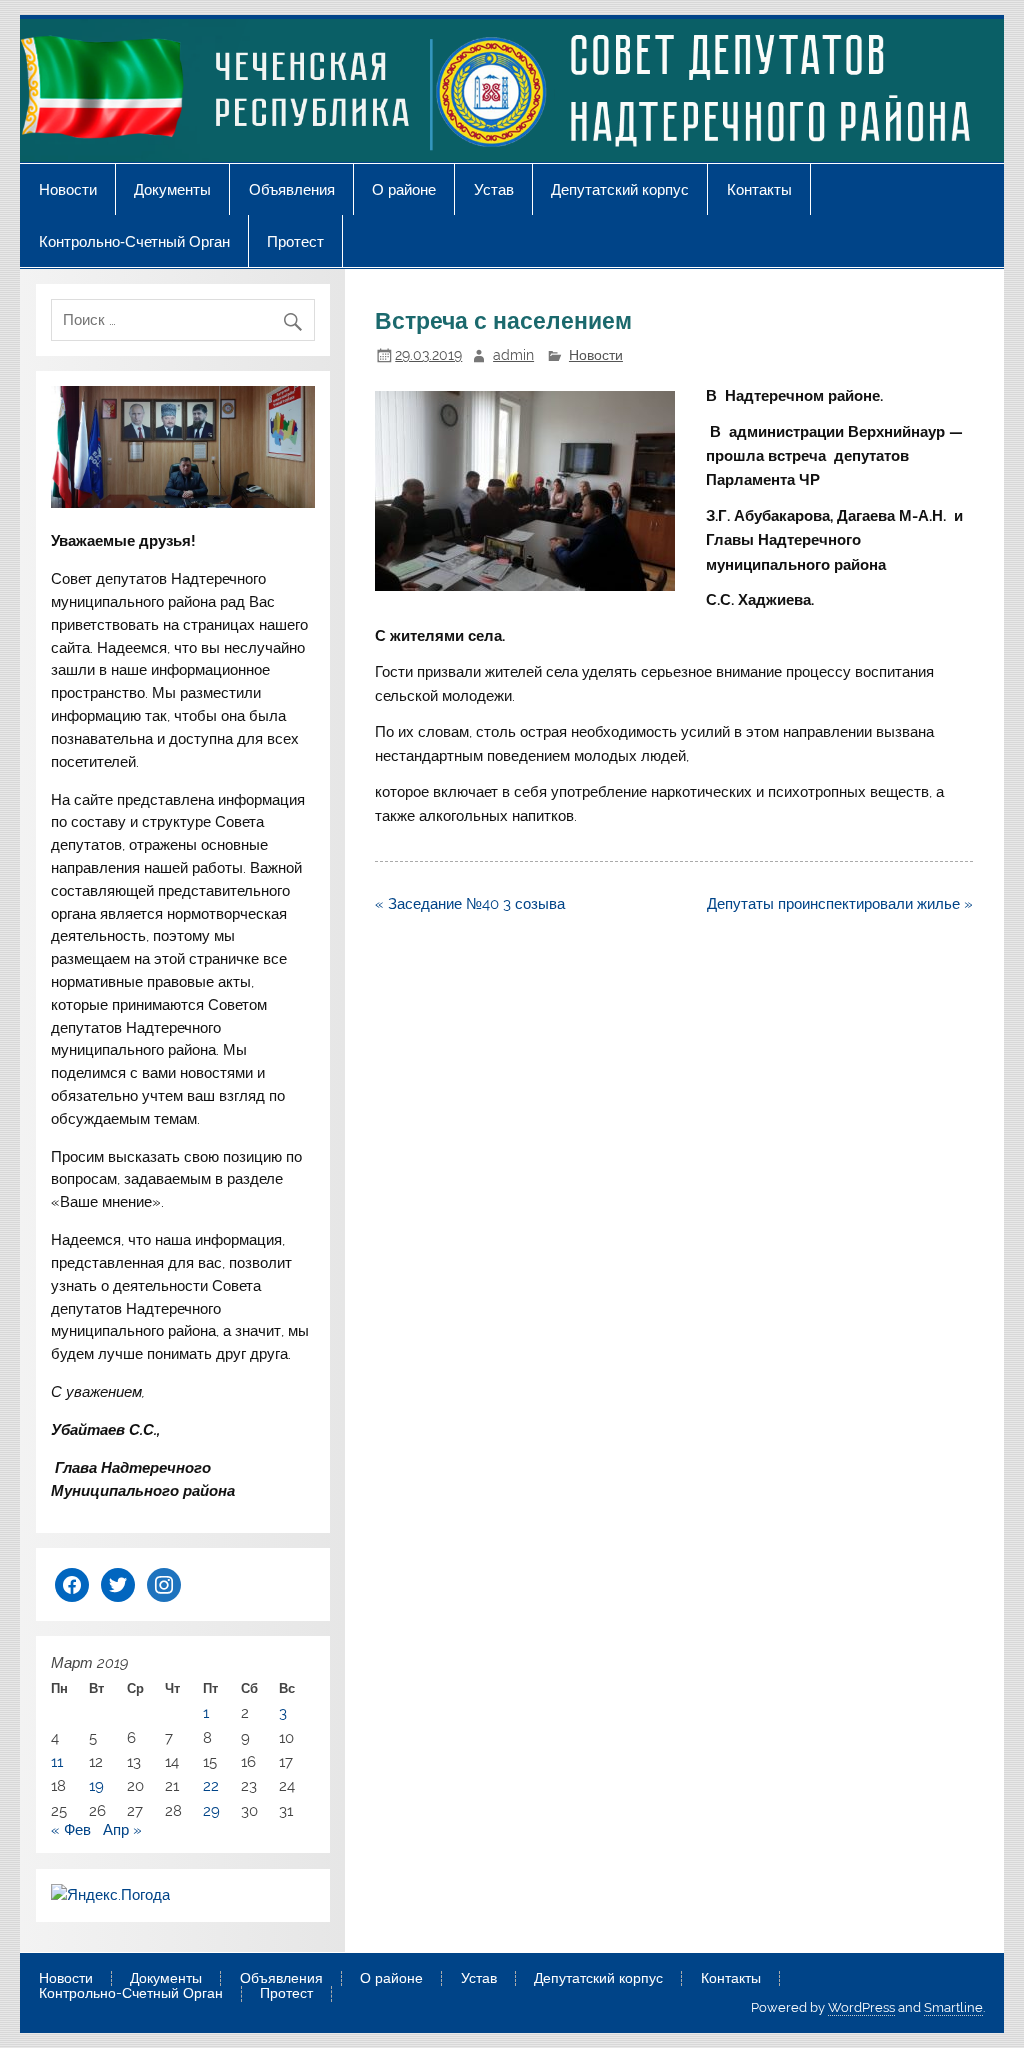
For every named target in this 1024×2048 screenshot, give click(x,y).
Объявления (292, 189)
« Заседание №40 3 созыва (470, 904)
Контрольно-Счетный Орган (134, 241)
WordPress (861, 2007)
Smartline (953, 2007)
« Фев (71, 1830)
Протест (295, 241)
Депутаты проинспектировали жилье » (840, 904)
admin (513, 355)
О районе (404, 189)
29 (211, 1811)
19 (96, 1786)
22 (211, 1786)
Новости (68, 189)
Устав (494, 189)
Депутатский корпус (620, 189)
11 (57, 1762)
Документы (172, 189)
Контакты (759, 189)
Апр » (122, 1830)
